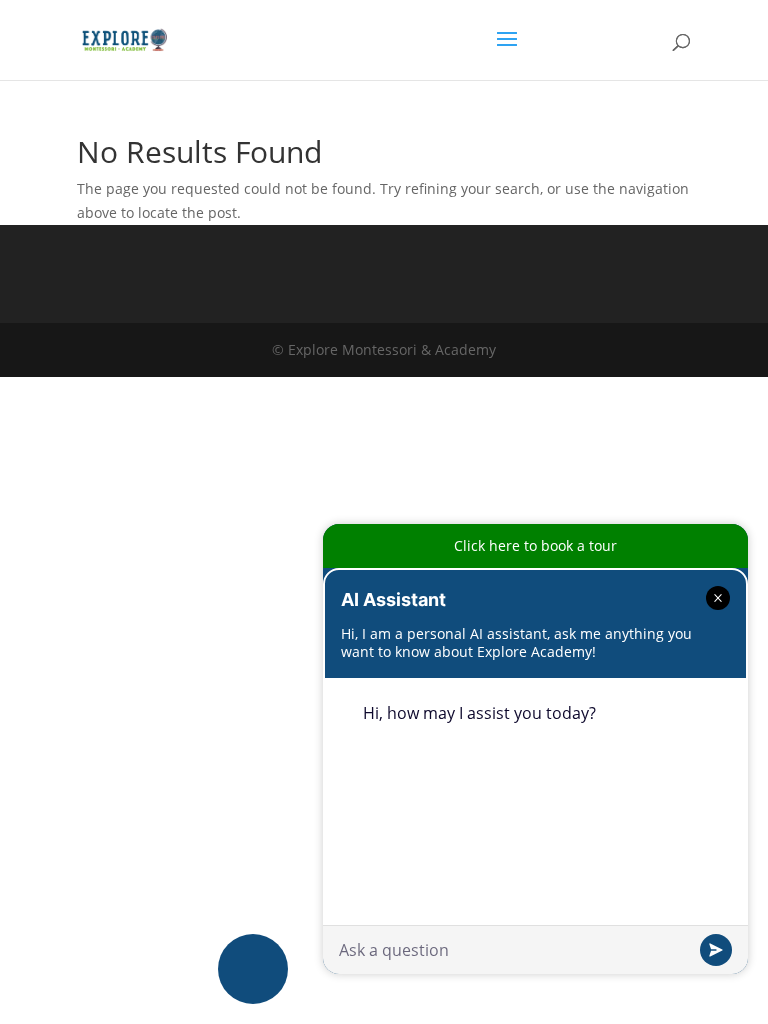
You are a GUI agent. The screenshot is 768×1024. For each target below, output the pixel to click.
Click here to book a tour (535, 545)
